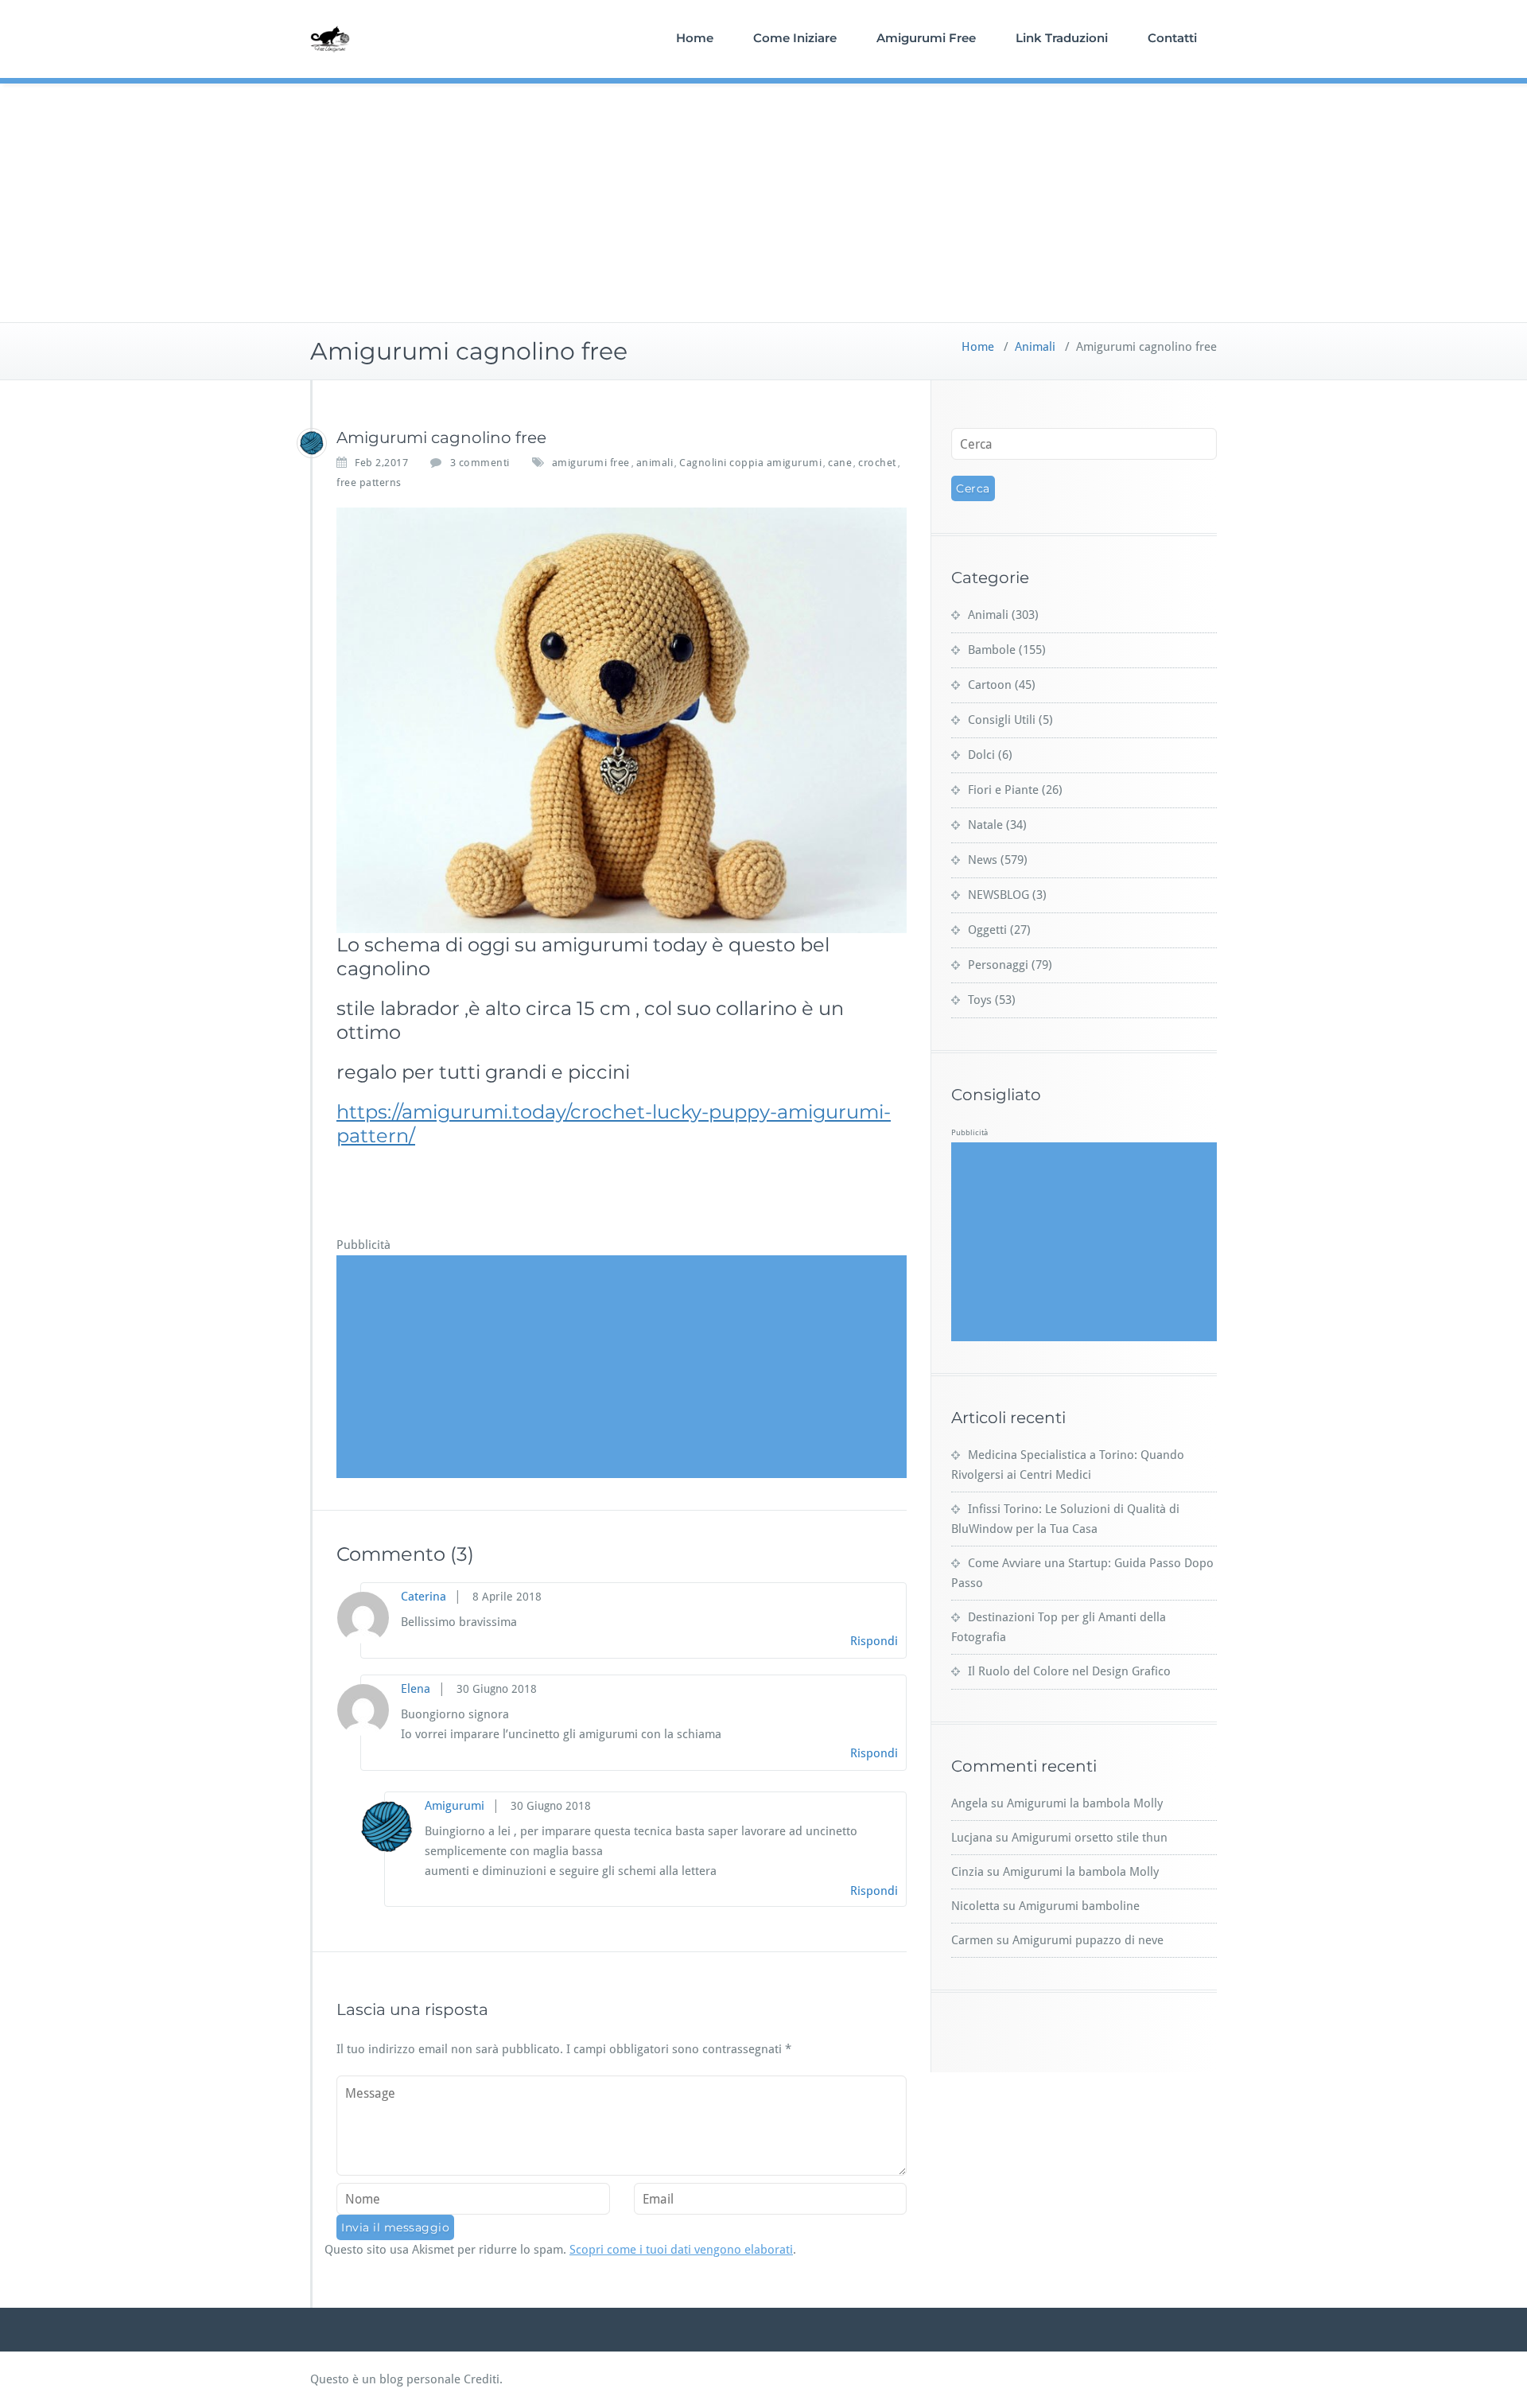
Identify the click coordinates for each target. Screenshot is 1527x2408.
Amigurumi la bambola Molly (1085, 1803)
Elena (416, 1689)
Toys (980, 1000)
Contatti (1172, 38)
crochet (877, 463)
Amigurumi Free (926, 38)
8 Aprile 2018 (507, 1597)
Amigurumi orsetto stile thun (1090, 1838)
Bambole (992, 650)
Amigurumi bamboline (1079, 1906)
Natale (985, 825)
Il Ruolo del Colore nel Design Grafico (1069, 1671)
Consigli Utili (1002, 720)
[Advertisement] (763, 203)
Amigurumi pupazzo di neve (1088, 1940)
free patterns (369, 482)
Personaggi (998, 965)
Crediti (482, 2379)
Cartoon (990, 685)
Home (695, 38)
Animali (1035, 347)
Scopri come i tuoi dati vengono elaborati (681, 2250)
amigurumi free (591, 463)
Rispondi (874, 1641)
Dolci (981, 755)
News (983, 860)
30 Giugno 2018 (497, 1689)
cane (840, 463)
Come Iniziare (795, 38)
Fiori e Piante (1003, 790)
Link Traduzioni (1062, 38)
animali (655, 463)
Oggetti (987, 930)
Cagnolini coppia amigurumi (750, 463)
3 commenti (480, 463)
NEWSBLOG (999, 895)
